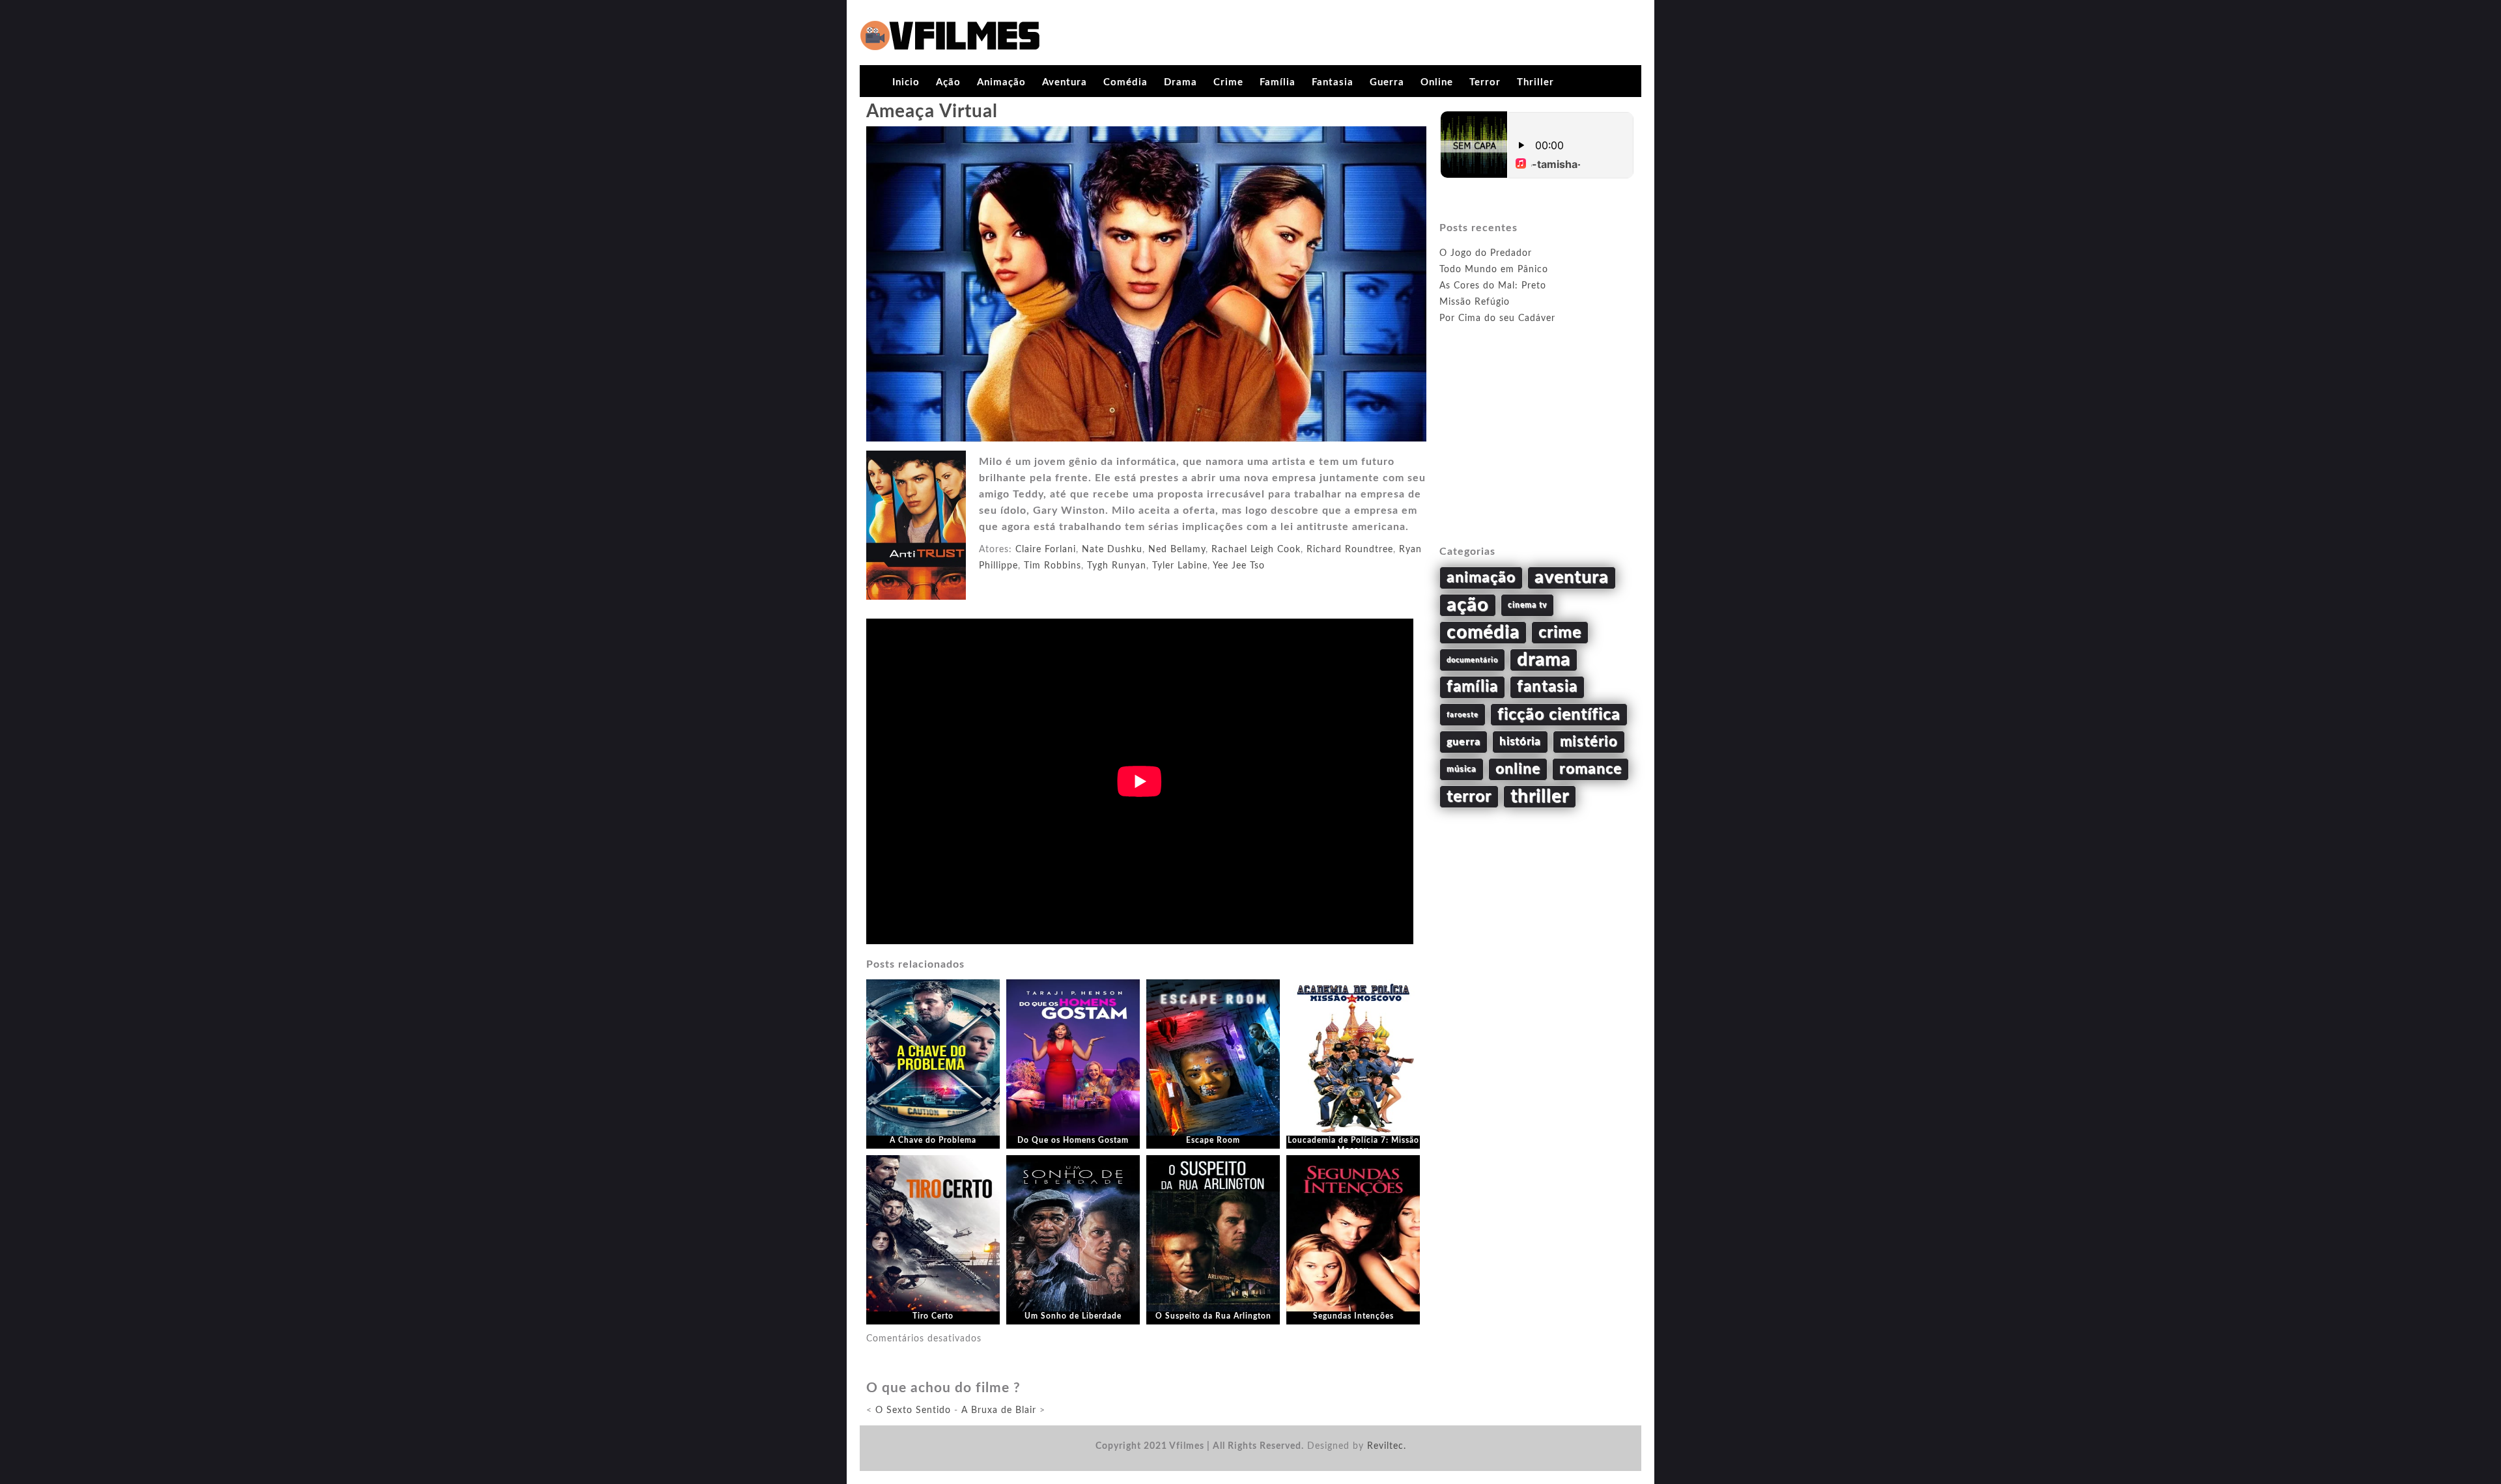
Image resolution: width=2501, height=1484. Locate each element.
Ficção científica (1559, 715)
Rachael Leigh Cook (1256, 550)
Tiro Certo (933, 1316)
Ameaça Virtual (932, 111)
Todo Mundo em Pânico (1494, 270)
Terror (1485, 82)
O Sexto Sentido (913, 1410)
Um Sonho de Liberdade (1073, 1316)
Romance (1590, 769)
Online (1437, 82)
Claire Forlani (1046, 550)
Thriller (1535, 82)
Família (1278, 82)
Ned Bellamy (1177, 550)
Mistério (1589, 742)
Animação (1001, 82)
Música (1462, 769)
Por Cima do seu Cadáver (1497, 318)
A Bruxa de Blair (999, 1410)
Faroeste (1462, 715)
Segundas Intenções (1353, 1316)
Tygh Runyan (1117, 566)
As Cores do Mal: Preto (1493, 286)
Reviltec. (1387, 1446)
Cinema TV (1527, 605)
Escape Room (1213, 1140)
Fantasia (1333, 82)
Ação (948, 82)
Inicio (906, 82)
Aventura (1065, 82)
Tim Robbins (1053, 566)
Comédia (1125, 82)
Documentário (1472, 660)
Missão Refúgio (1475, 302)
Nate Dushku (1112, 550)
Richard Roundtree (1350, 550)
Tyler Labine (1180, 566)
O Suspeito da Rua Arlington (1213, 1316)
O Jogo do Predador (1486, 253)
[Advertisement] (1537, 450)
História (1520, 742)
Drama (1180, 82)
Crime (1228, 82)
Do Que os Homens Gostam (1073, 1140)
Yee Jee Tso (1239, 566)
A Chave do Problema (933, 1140)
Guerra (1387, 82)
